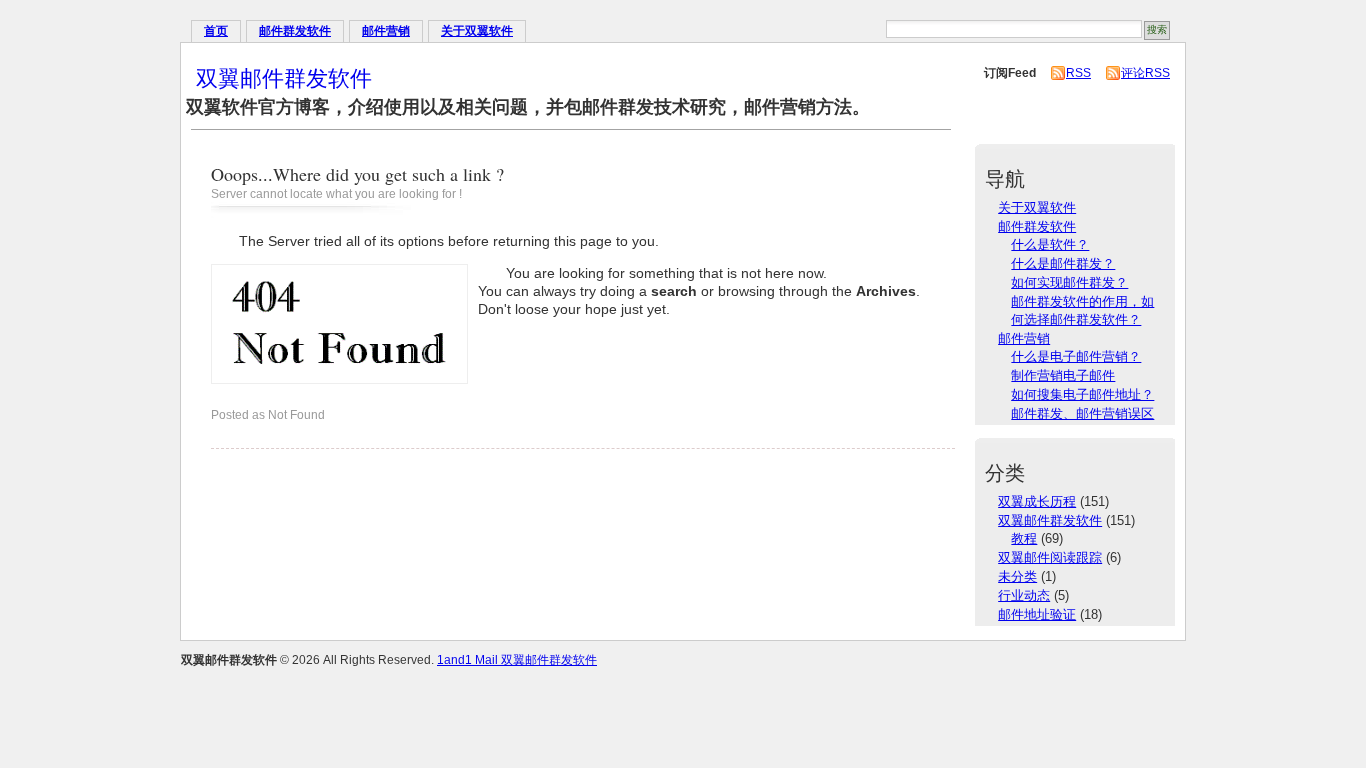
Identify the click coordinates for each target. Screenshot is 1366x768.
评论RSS (1145, 73)
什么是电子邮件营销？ (1076, 356)
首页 (216, 31)
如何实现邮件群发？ (1069, 282)
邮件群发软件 (295, 31)
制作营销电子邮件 (1063, 375)
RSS (1078, 73)
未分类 (1017, 576)
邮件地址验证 (1037, 614)
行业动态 (1024, 595)
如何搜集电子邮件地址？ (1082, 394)
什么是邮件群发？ (1063, 263)
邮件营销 (386, 31)
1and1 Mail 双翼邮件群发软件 (517, 660)
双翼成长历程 (1037, 501)
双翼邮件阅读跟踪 (1050, 557)
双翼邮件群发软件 (284, 77)
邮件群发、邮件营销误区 (1082, 413)
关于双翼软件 (477, 31)
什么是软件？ (1050, 244)
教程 (1024, 538)
